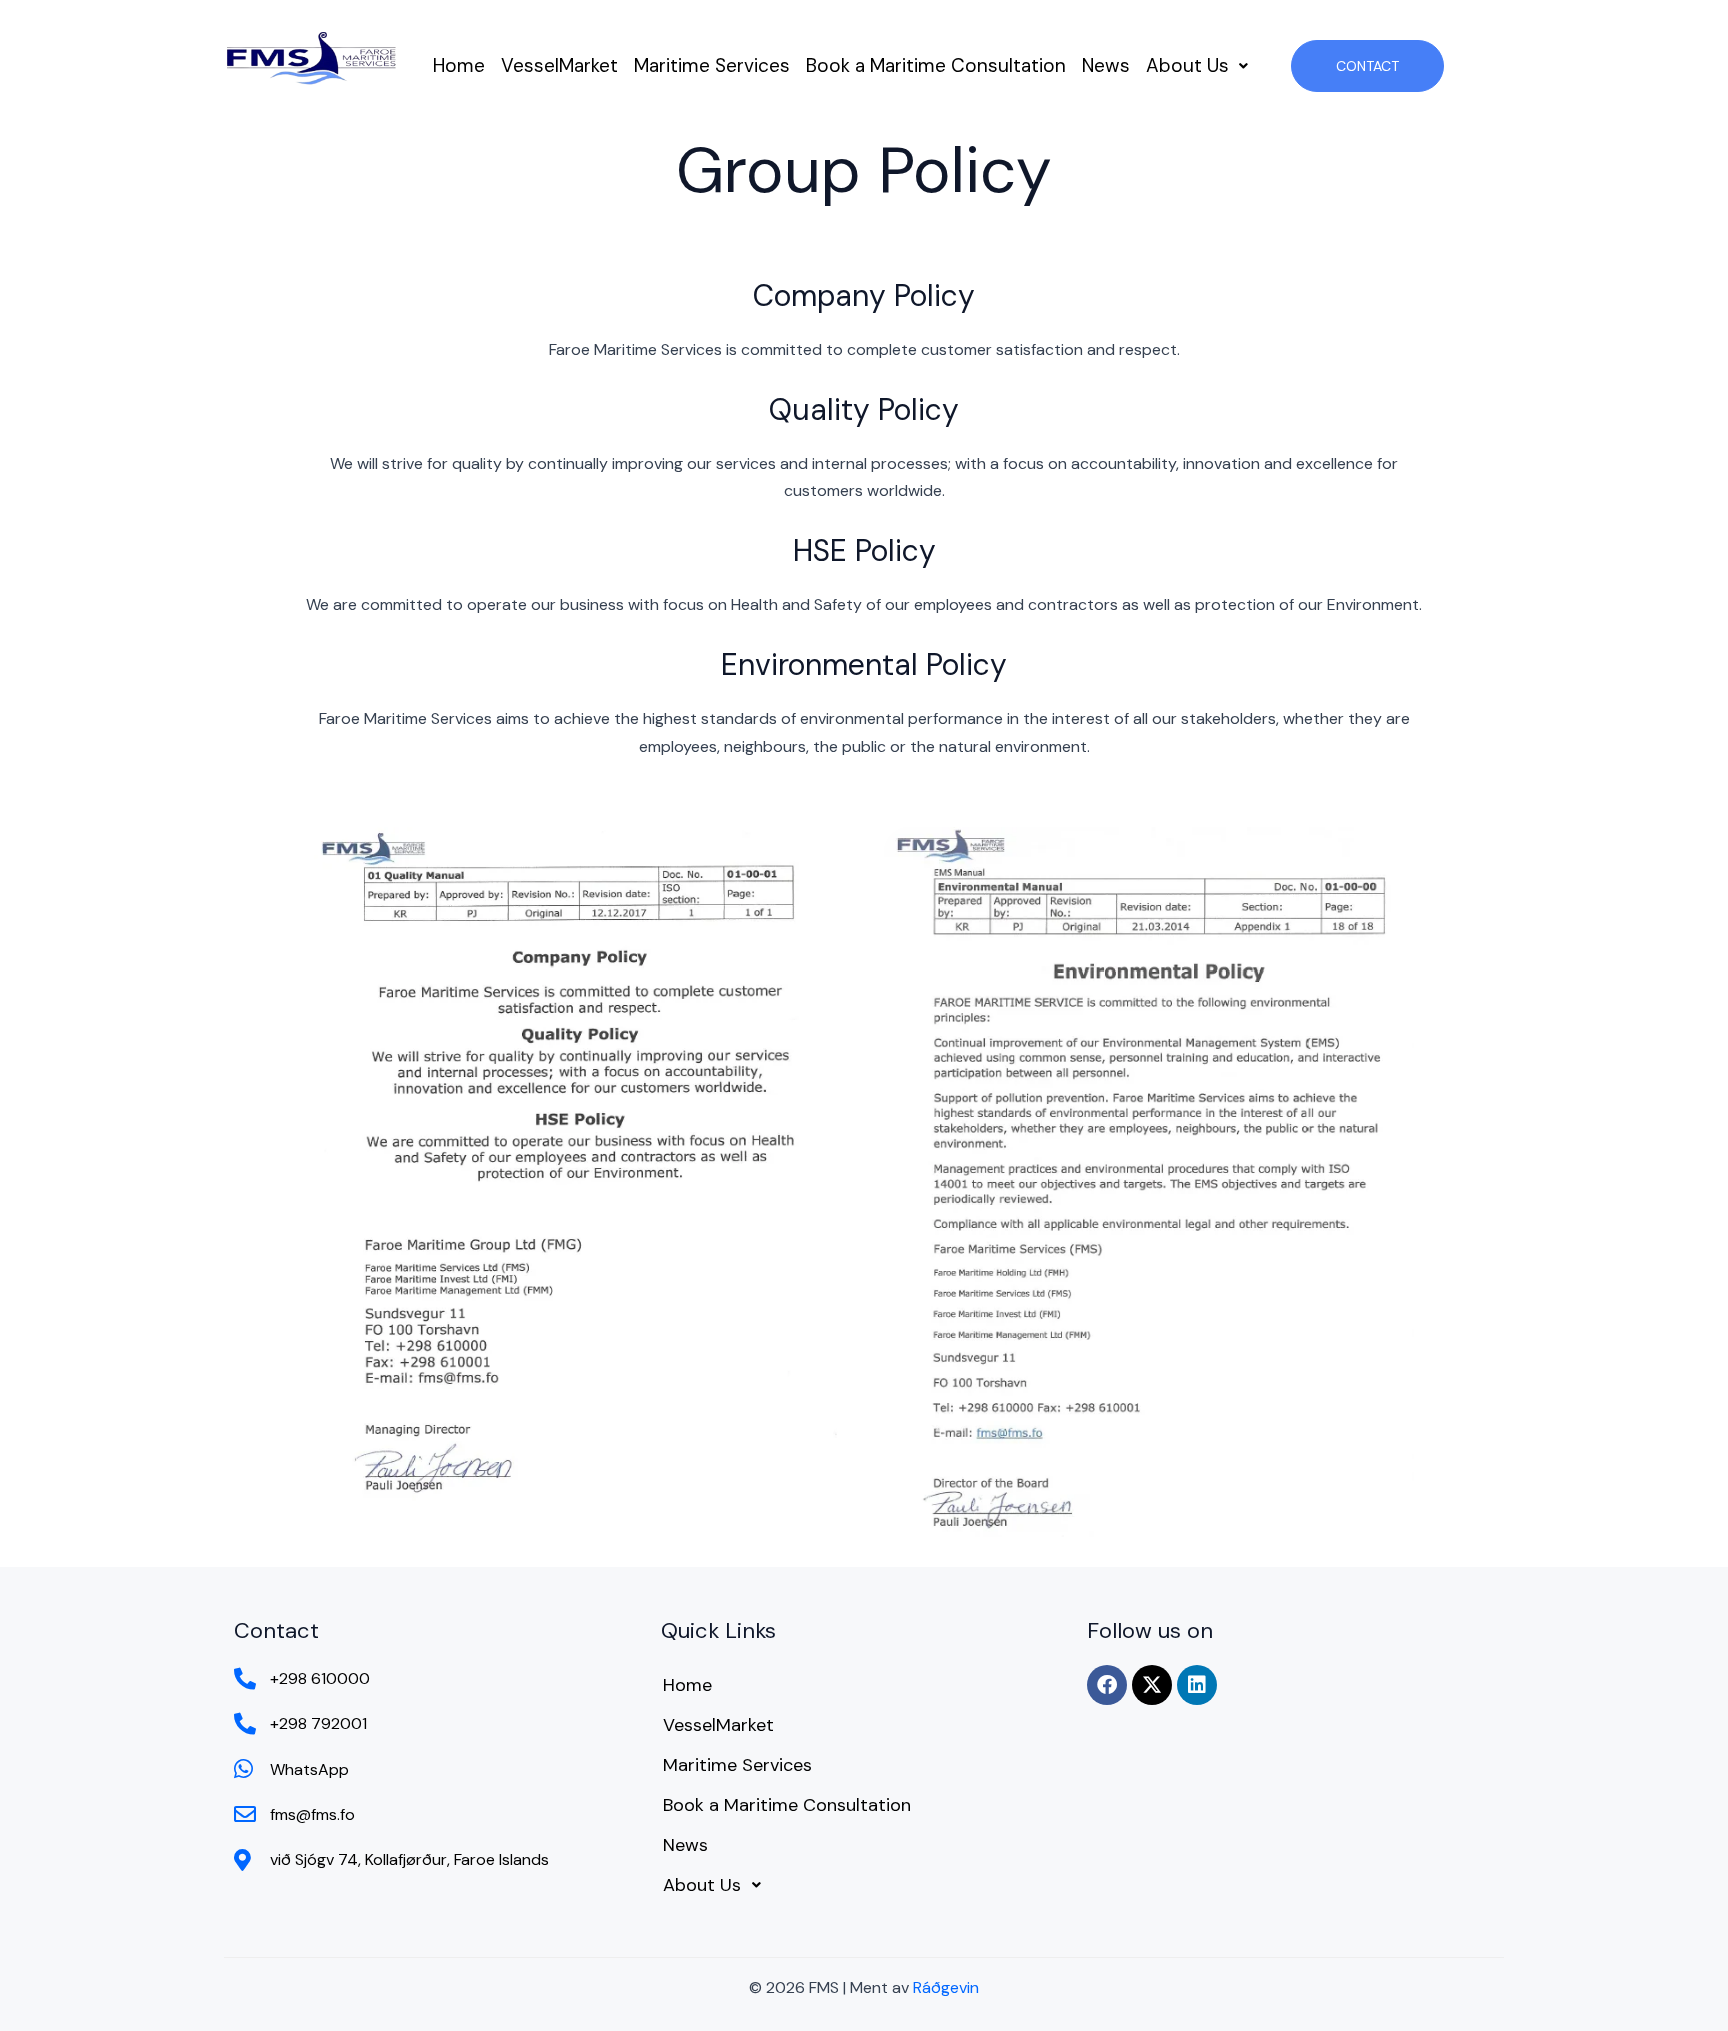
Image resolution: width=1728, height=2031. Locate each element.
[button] (1197, 65)
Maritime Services (712, 65)
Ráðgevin (946, 1987)
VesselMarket (559, 65)
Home (459, 65)
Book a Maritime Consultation (936, 65)
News (1106, 65)
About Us (1187, 65)
